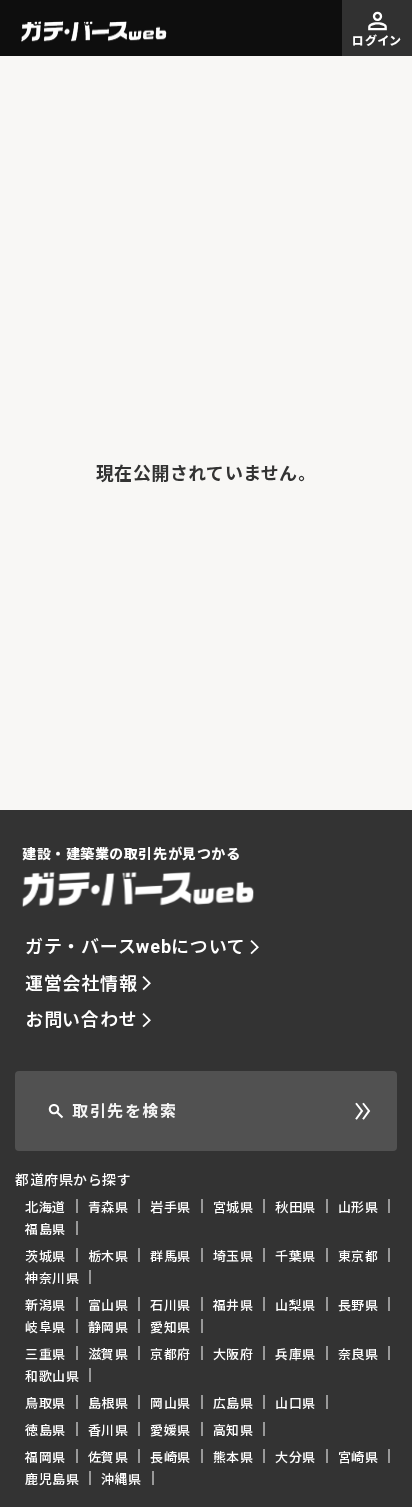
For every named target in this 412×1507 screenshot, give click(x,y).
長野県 (358, 1304)
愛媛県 (170, 1429)
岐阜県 (45, 1326)
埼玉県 (233, 1255)
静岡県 (108, 1326)
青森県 (108, 1206)
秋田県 (295, 1206)
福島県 (45, 1228)
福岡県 (45, 1456)
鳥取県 (45, 1402)
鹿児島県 (52, 1478)
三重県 (45, 1353)
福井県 (233, 1304)
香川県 (108, 1429)
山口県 (295, 1402)
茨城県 (45, 1255)
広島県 (233, 1402)
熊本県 (233, 1456)
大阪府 (233, 1353)
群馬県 (170, 1255)
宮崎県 (358, 1456)
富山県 (108, 1304)
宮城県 (233, 1206)
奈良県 (358, 1353)
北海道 (45, 1206)
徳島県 (45, 1429)
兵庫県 (295, 1353)
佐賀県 (108, 1456)
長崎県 (170, 1456)
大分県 (295, 1456)
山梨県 (295, 1304)
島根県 (108, 1402)
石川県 (170, 1304)
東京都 (358, 1255)
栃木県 (108, 1255)
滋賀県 (108, 1353)
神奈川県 (52, 1277)
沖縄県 (121, 1478)
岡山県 (170, 1402)
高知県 (233, 1429)
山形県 (358, 1206)
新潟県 (45, 1304)
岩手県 (170, 1206)
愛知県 (170, 1326)
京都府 (170, 1353)
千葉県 (295, 1255)
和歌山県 (52, 1375)
